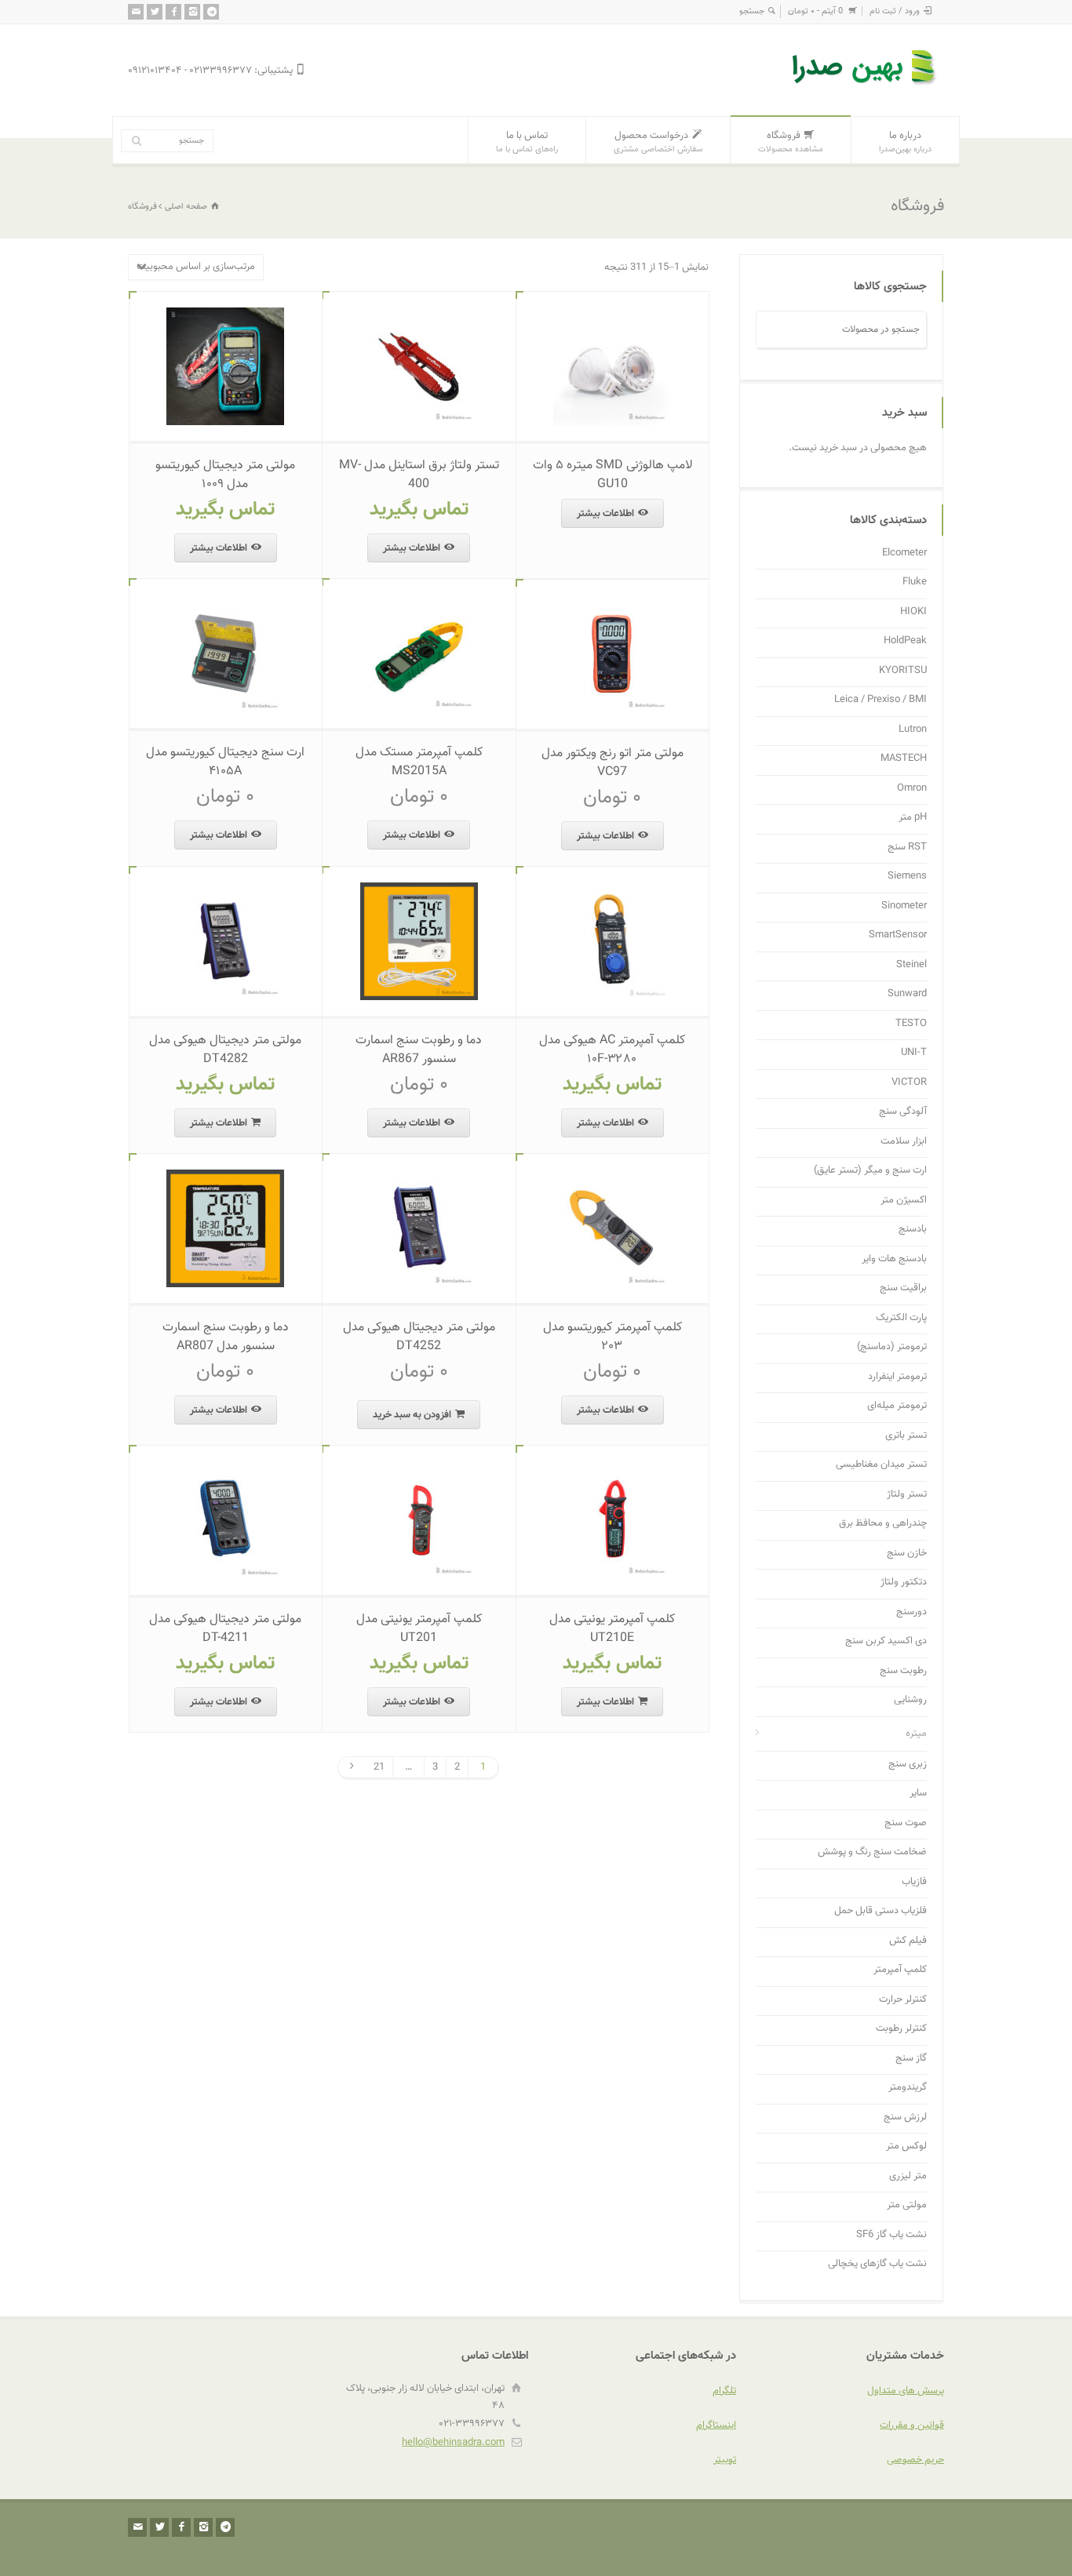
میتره (916, 1734)
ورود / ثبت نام (895, 11)
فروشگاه (791, 142)
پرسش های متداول (906, 2391)
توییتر (725, 2460)
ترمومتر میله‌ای (897, 1406)
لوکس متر (906, 2147)
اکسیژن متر (904, 1201)
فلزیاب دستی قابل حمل (881, 1911)
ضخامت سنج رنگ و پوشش (872, 1852)
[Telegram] (211, 12)
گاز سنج (911, 2059)
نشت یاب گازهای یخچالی (877, 2264)
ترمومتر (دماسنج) (892, 1347)
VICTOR (909, 1083)
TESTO (911, 1024)
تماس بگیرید (419, 509)
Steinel (912, 965)
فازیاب (914, 1882)
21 (379, 1767)
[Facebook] (173, 12)
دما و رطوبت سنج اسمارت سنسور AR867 (419, 1050)
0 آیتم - (815, 11)
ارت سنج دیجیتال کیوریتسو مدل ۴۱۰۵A (225, 762)
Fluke (915, 582)
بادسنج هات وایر (894, 1259)
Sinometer (904, 906)
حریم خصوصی (915, 2460)
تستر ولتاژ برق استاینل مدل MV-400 (419, 475)
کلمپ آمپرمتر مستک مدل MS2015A (419, 762)
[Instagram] (192, 12)
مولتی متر (907, 2205)
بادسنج (913, 1230)
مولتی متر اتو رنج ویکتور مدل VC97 (613, 763)
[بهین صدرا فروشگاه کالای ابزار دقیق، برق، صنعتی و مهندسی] (866, 87)
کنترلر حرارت (903, 2000)
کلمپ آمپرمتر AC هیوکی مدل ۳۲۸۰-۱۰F (612, 1050)
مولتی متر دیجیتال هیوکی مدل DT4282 (225, 1050)
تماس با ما (527, 142)
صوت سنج (906, 1823)
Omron (912, 789)
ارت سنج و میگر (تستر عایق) (870, 1171)
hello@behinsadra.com (453, 2443)
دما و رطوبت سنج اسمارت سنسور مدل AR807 (226, 1337)
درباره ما (905, 142)
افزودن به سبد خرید (412, 1415)
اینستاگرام (716, 2425)
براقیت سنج (903, 1288)
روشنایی (910, 1700)
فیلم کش (908, 1941)
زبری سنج (908, 1765)
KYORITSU (903, 671)
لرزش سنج (905, 2118)
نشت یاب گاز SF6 (892, 2235)
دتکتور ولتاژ (904, 1583)
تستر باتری (906, 1436)
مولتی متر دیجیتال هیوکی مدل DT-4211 (225, 1629)
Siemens (907, 877)
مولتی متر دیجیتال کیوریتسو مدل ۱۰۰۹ (225, 475)
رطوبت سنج (903, 1671)
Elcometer (904, 553)
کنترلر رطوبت (901, 2029)
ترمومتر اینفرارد (897, 1377)
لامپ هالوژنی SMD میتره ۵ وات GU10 (613, 475)
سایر (918, 1794)
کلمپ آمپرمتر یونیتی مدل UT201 (419, 1629)
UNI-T (914, 1053)
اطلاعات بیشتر (605, 514)
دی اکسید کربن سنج (886, 1641)
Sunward (907, 994)
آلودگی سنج (903, 1112)
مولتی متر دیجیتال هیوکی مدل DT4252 (419, 1337)
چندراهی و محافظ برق (883, 1524)
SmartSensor (898, 935)
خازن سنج (907, 1554)
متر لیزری (908, 2176)
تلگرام (724, 2391)
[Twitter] (155, 12)
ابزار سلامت (904, 1142)
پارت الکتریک (901, 1318)
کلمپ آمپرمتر (900, 1970)
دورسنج (912, 1612)
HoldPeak (905, 641)
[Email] (136, 12)
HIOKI (913, 612)
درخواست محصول (658, 142)
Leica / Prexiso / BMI (881, 700)
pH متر (913, 818)
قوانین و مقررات (912, 2425)
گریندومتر (908, 2088)
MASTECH (904, 759)
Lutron (913, 730)
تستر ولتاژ (907, 1495)
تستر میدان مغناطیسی (881, 1465)
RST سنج (907, 848)
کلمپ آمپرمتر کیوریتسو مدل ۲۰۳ (613, 1337)
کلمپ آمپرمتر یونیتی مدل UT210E (612, 1629)
